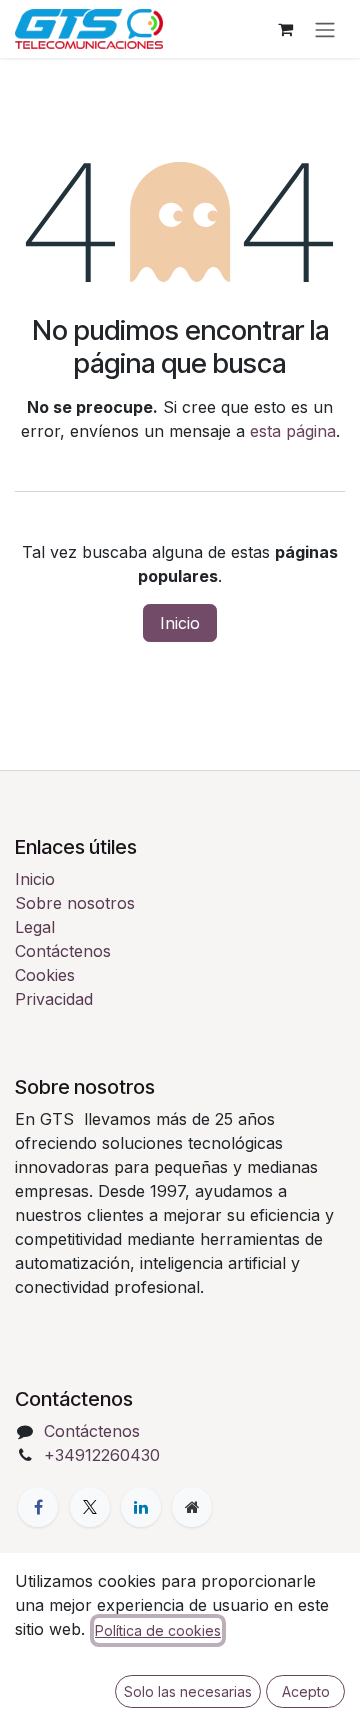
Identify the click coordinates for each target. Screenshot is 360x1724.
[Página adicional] (192, 1507)
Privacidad (54, 999)
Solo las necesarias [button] (188, 1691)
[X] (90, 1507)
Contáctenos (63, 951)
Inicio (180, 623)
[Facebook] (38, 1507)
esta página (293, 431)
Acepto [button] (306, 1691)
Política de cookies (158, 1630)
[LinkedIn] (141, 1507)
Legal (35, 927)
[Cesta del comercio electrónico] (285, 29)
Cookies (45, 975)
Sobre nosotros (75, 903)
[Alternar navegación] (325, 29)
